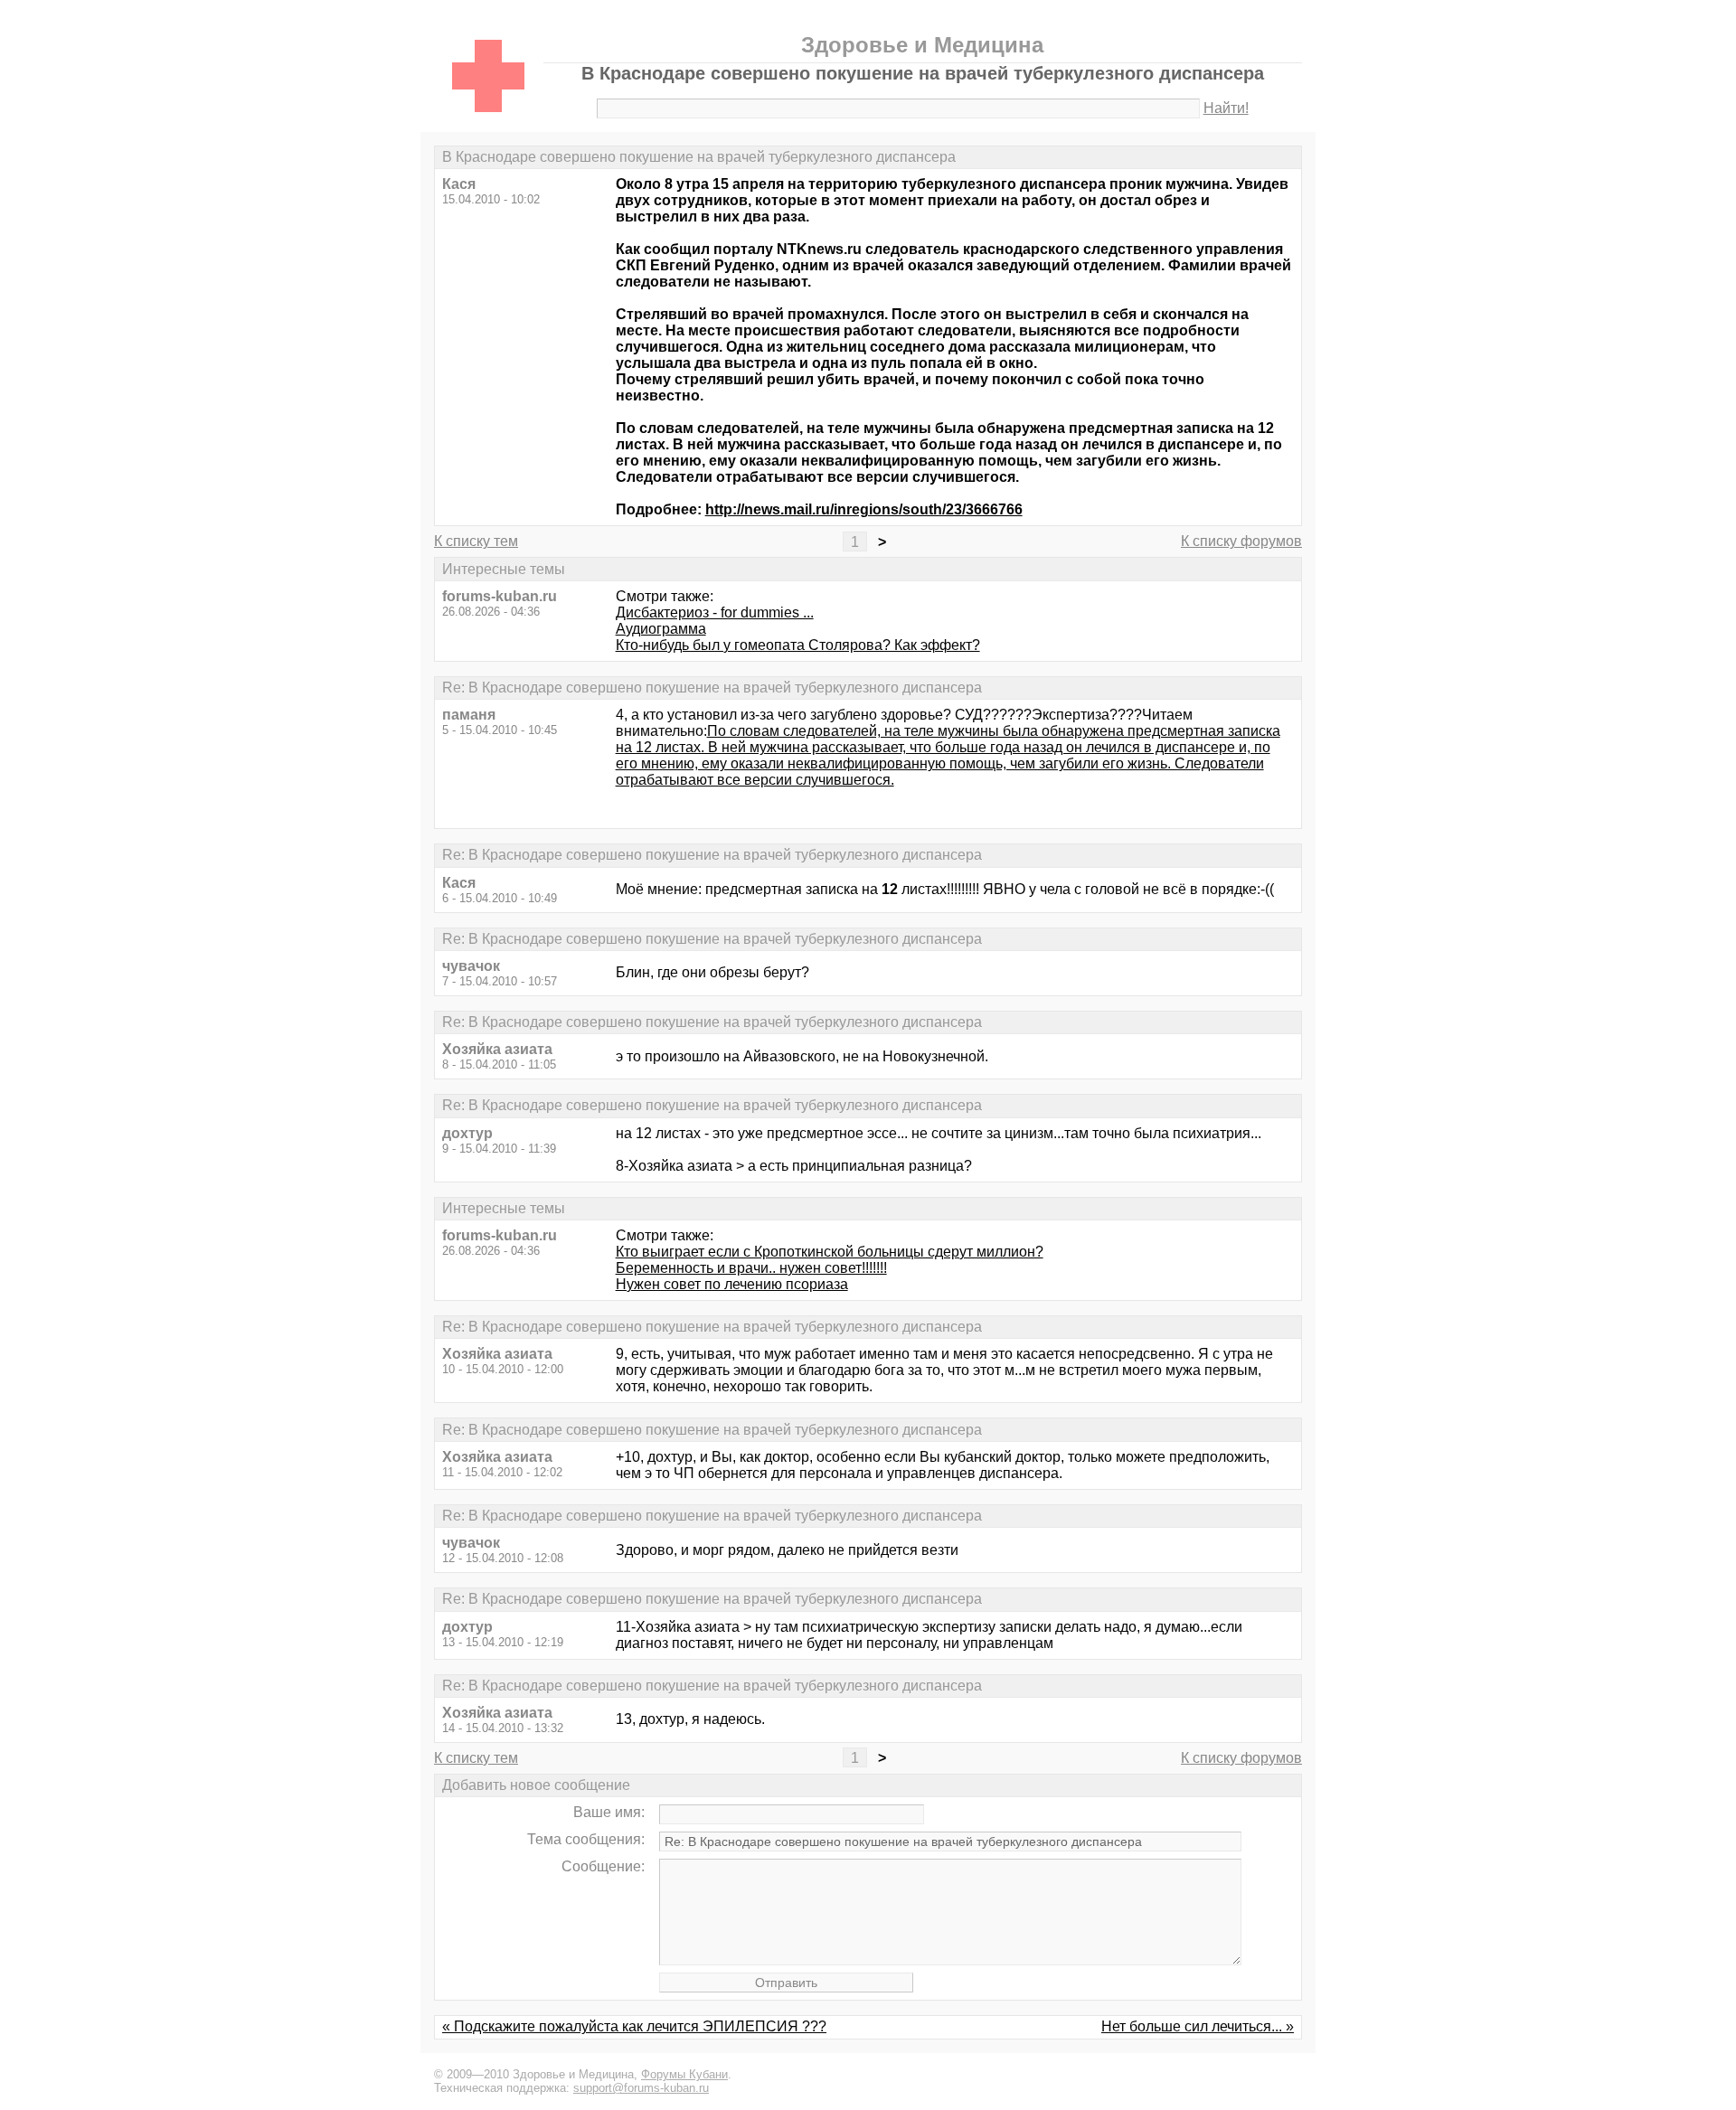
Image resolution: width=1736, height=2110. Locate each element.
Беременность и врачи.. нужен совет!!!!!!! (751, 1268)
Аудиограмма (661, 629)
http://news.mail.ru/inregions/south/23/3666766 (864, 509)
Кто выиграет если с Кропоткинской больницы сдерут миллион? (830, 1252)
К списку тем (476, 541)
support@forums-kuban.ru (641, 2088)
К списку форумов (1241, 541)
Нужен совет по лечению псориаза (732, 1284)
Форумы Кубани (684, 2074)
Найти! (1226, 108)
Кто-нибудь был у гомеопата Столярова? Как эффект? (798, 645)
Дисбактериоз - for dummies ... (715, 612)
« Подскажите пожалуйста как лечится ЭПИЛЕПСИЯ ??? (634, 2026)
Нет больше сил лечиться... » (1198, 2026)
